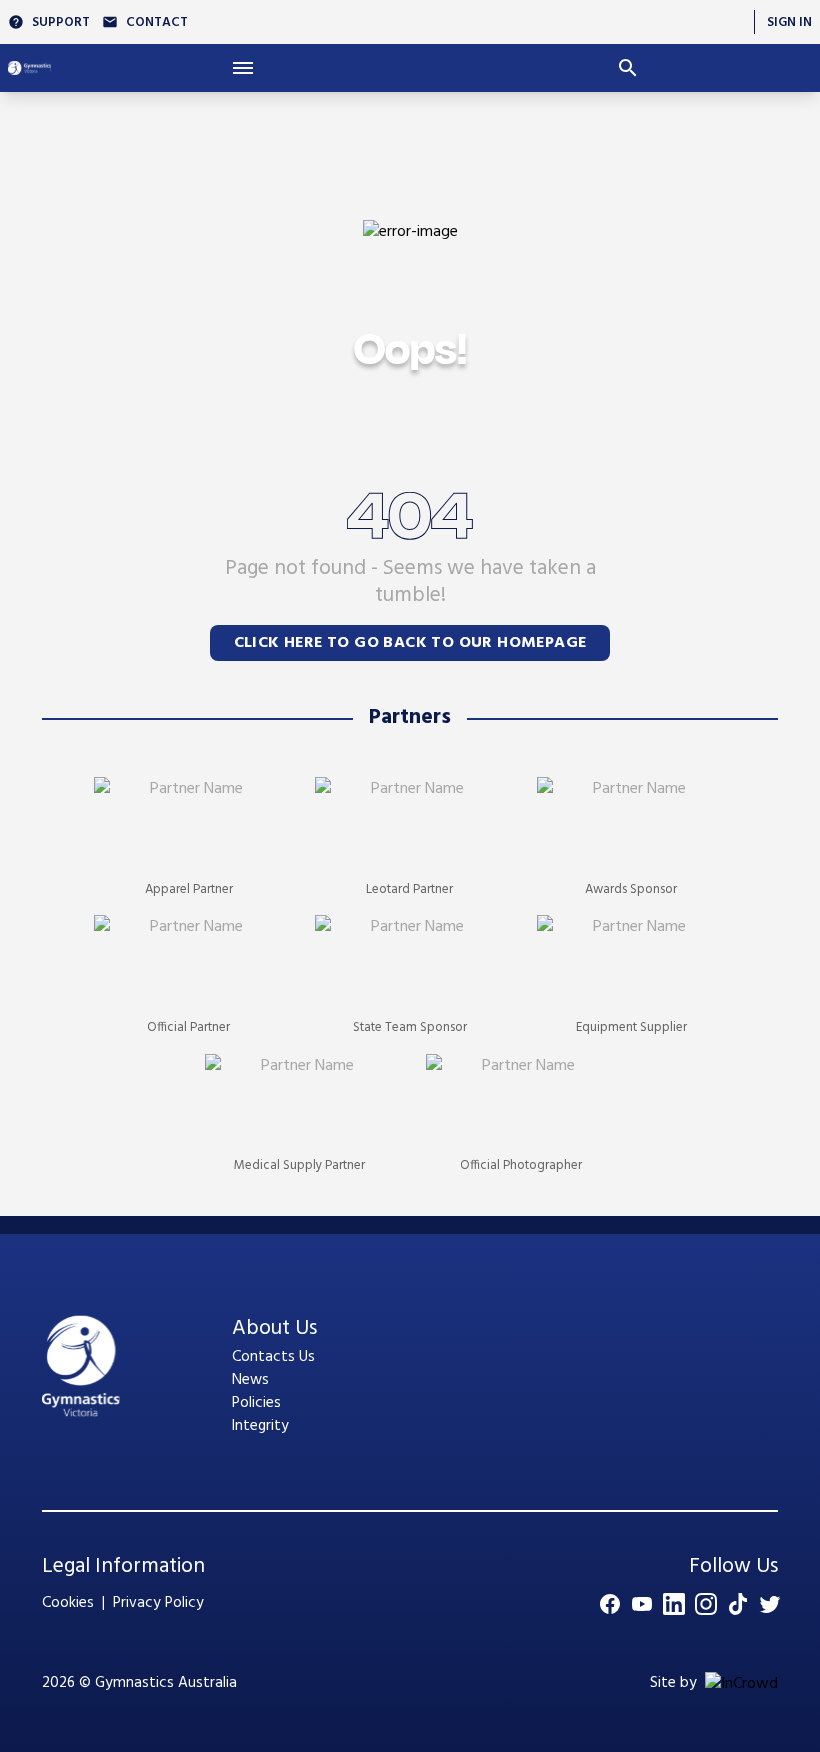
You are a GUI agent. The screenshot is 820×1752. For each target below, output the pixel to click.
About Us (274, 1329)
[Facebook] (610, 1604)
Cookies (68, 1603)
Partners (410, 718)
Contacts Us (273, 1357)
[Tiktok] (738, 1604)
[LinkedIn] (674, 1604)
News (250, 1380)
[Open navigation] (243, 68)
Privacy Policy (158, 1603)
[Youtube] (642, 1604)
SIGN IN (789, 22)
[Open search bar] (627, 68)
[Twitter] (770, 1604)
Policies (256, 1403)
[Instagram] (706, 1604)
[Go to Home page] (29, 68)
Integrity (260, 1426)
